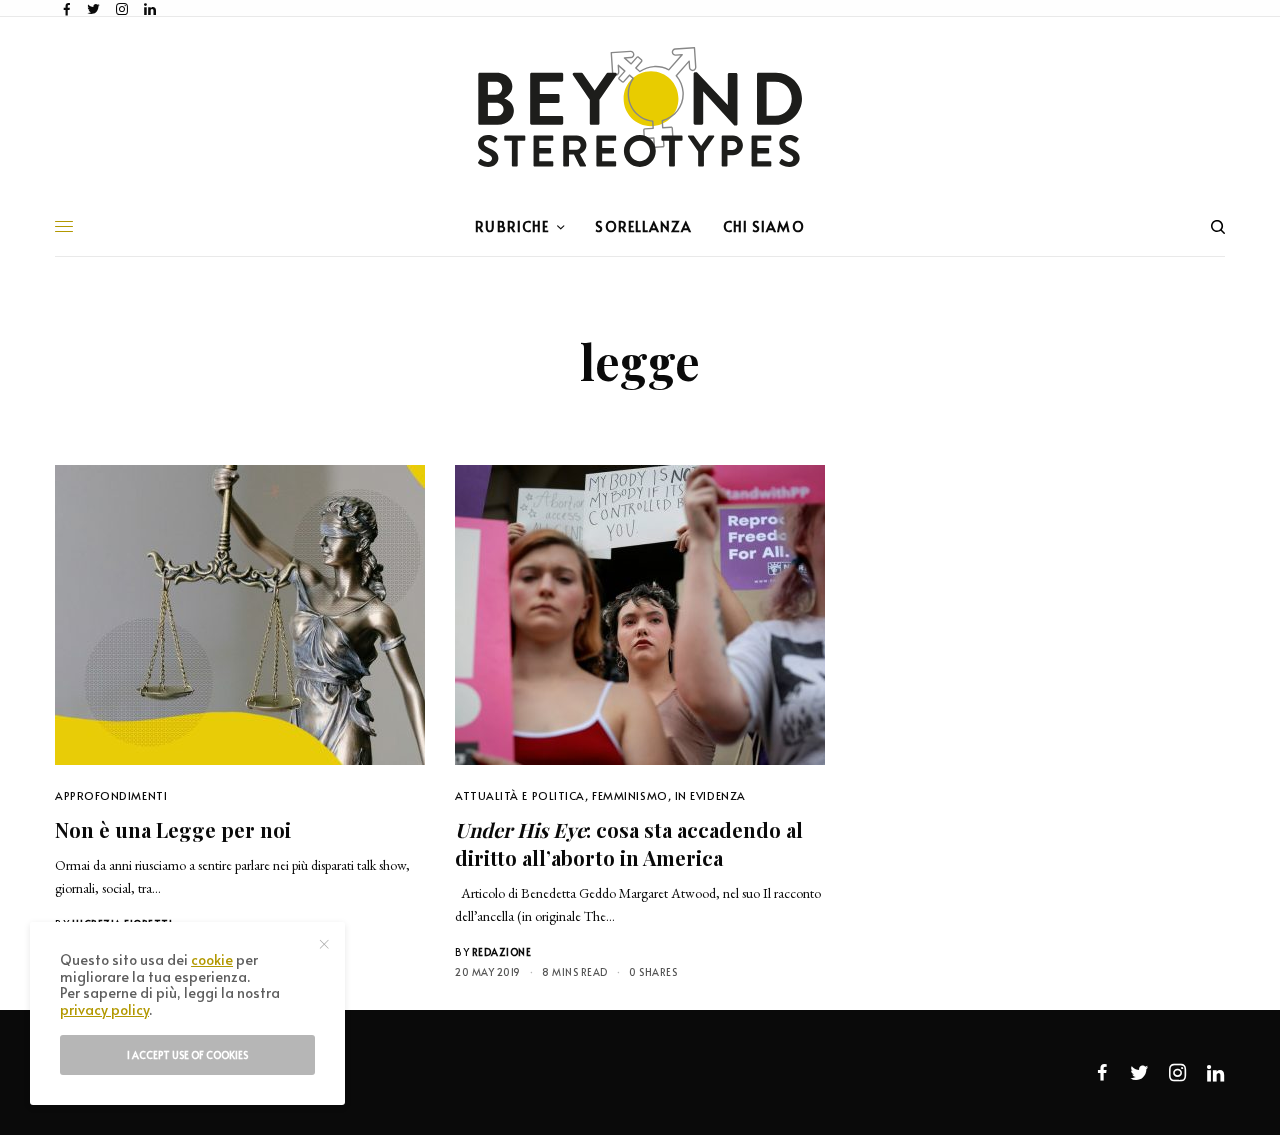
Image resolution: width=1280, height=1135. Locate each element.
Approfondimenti (111, 795)
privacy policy (104, 1009)
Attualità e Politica (520, 795)
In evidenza (710, 795)
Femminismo (630, 795)
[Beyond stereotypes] (640, 107)
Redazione (502, 952)
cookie (212, 959)
